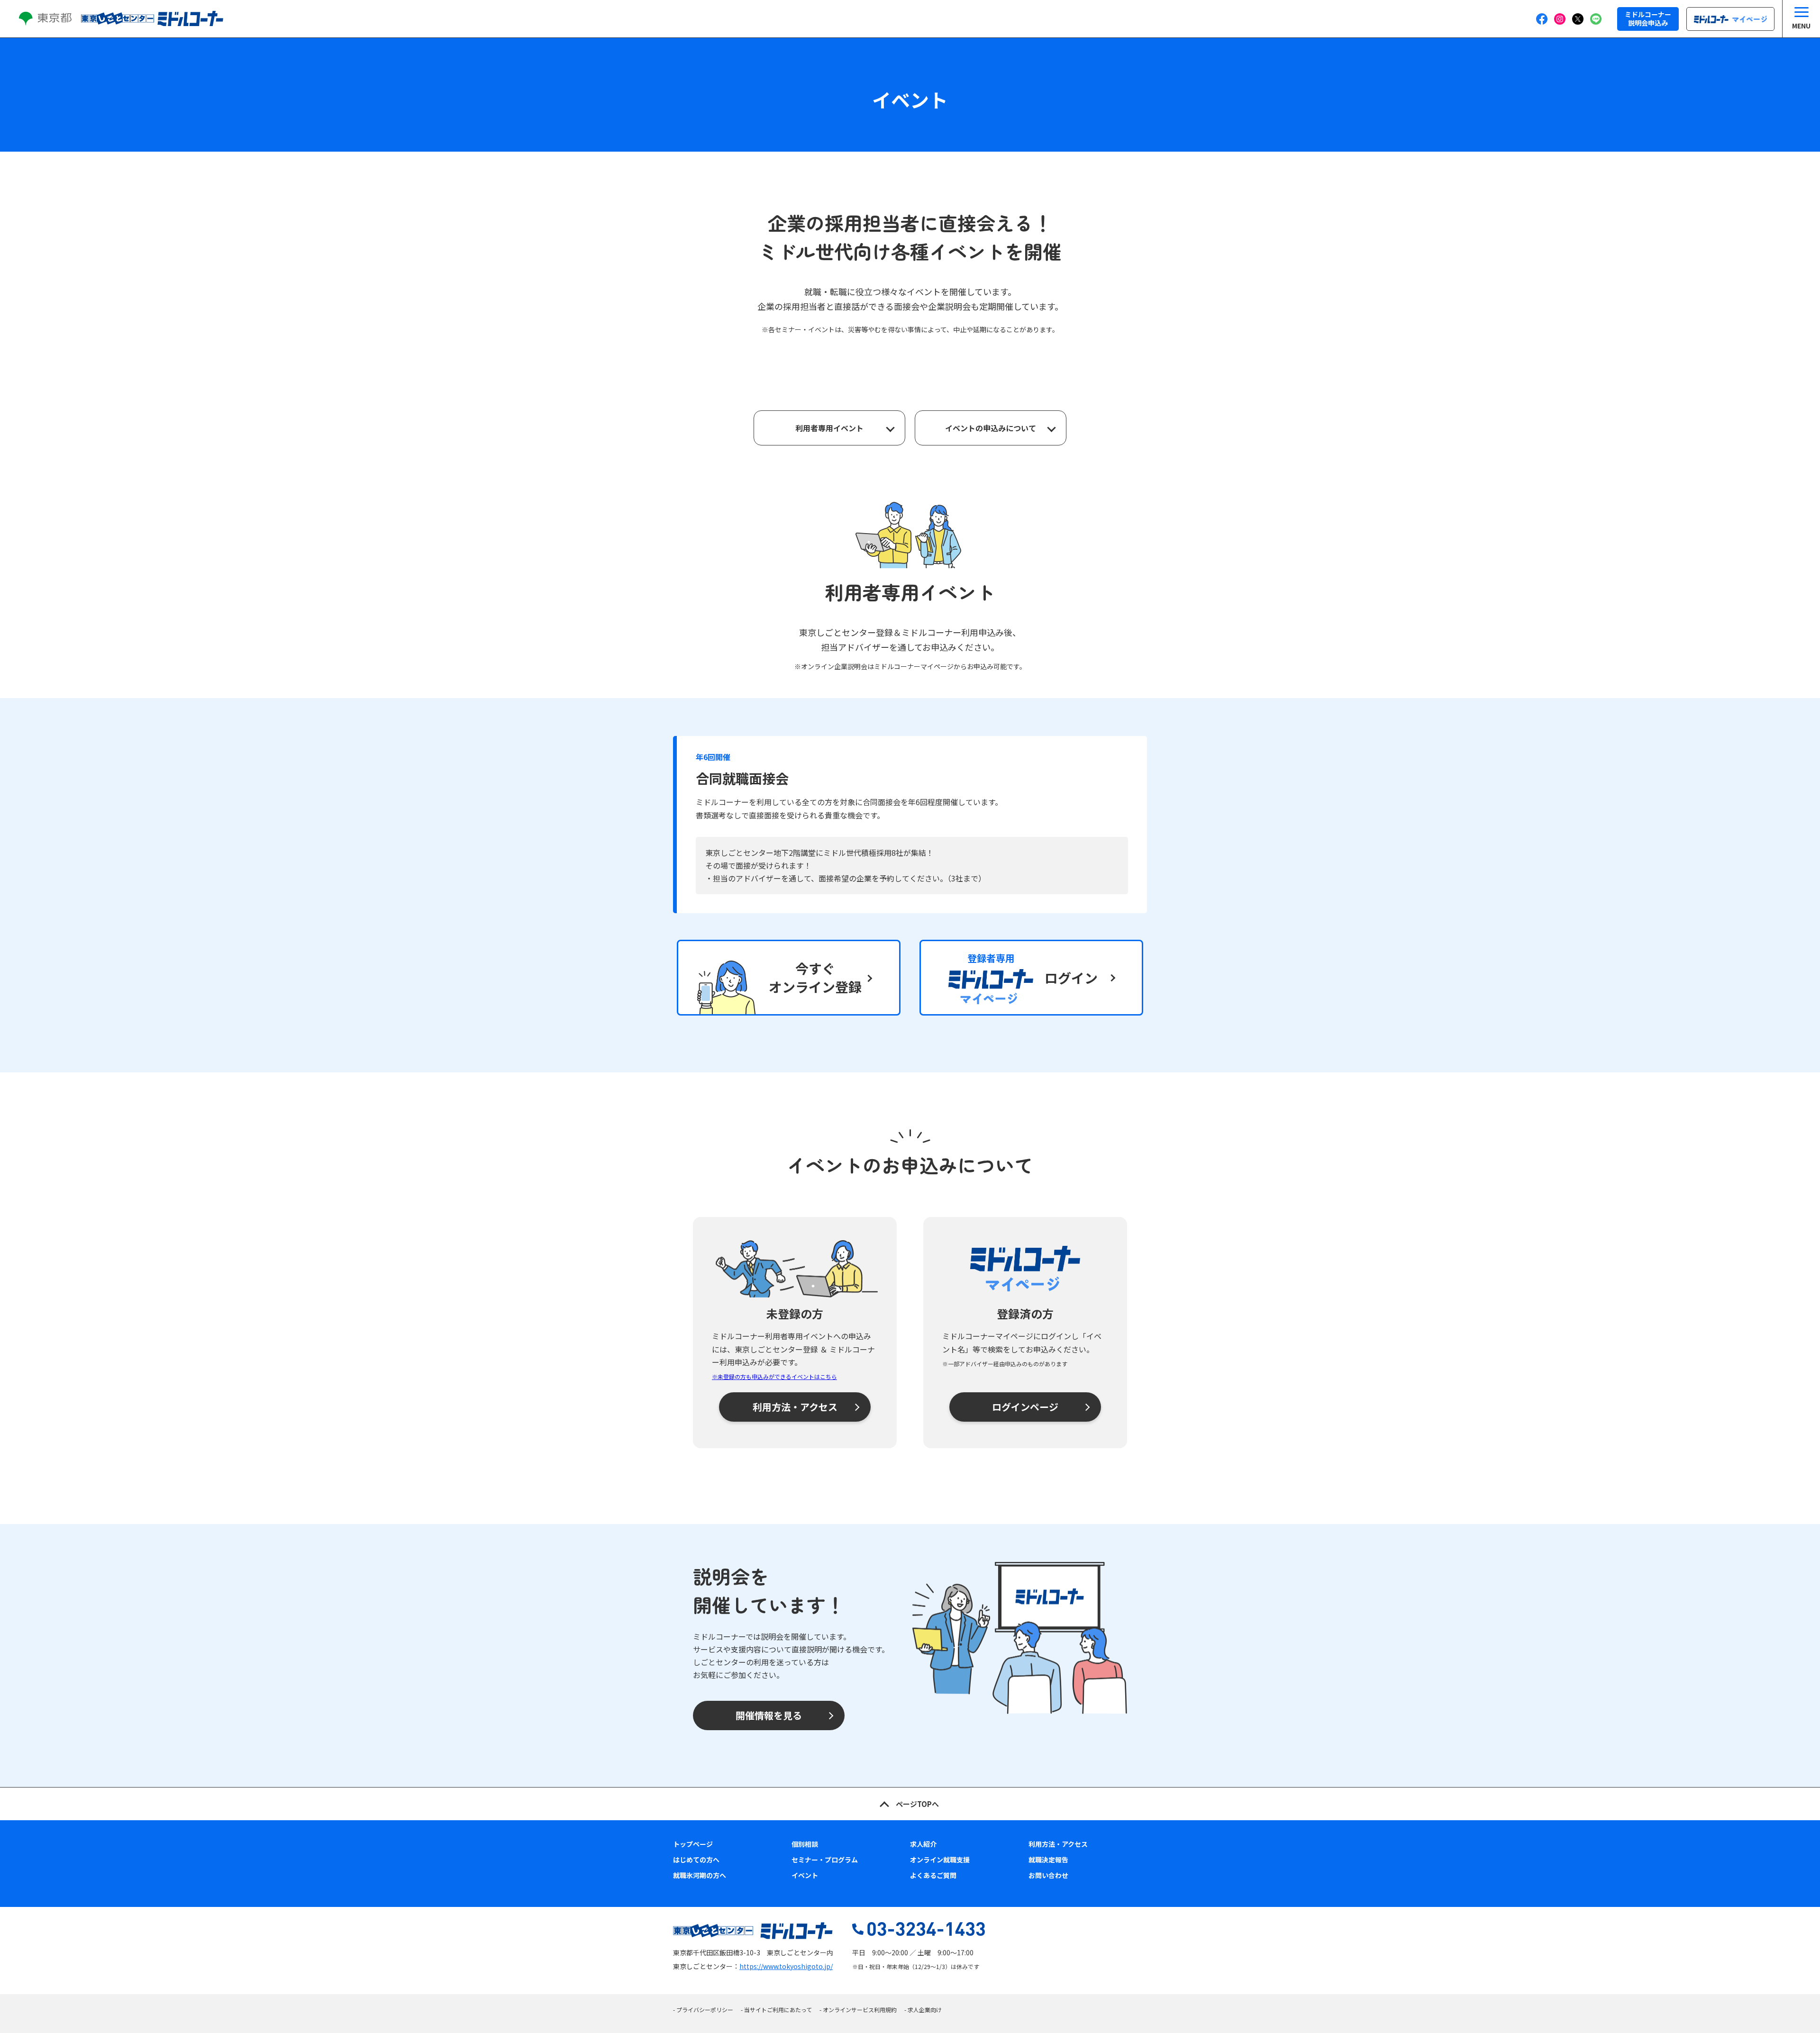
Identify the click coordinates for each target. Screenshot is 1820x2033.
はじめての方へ (696, 1860)
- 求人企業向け (923, 2010)
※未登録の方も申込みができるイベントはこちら (774, 1376)
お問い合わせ (1048, 1875)
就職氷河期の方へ (700, 1875)
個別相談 (805, 1844)
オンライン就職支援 (940, 1860)
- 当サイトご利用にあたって (776, 2010)
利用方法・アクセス (795, 1407)
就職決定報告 (1048, 1860)
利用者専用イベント (829, 428)
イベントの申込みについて (991, 428)
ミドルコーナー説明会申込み (1648, 18)
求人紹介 (923, 1844)
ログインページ (1025, 1407)
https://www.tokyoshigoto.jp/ (786, 1966)
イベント (805, 1875)
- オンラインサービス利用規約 (858, 2010)
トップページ (693, 1844)
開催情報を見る (769, 1715)
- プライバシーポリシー (703, 2010)
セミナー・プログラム (825, 1860)
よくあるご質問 (933, 1875)
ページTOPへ (917, 1804)
